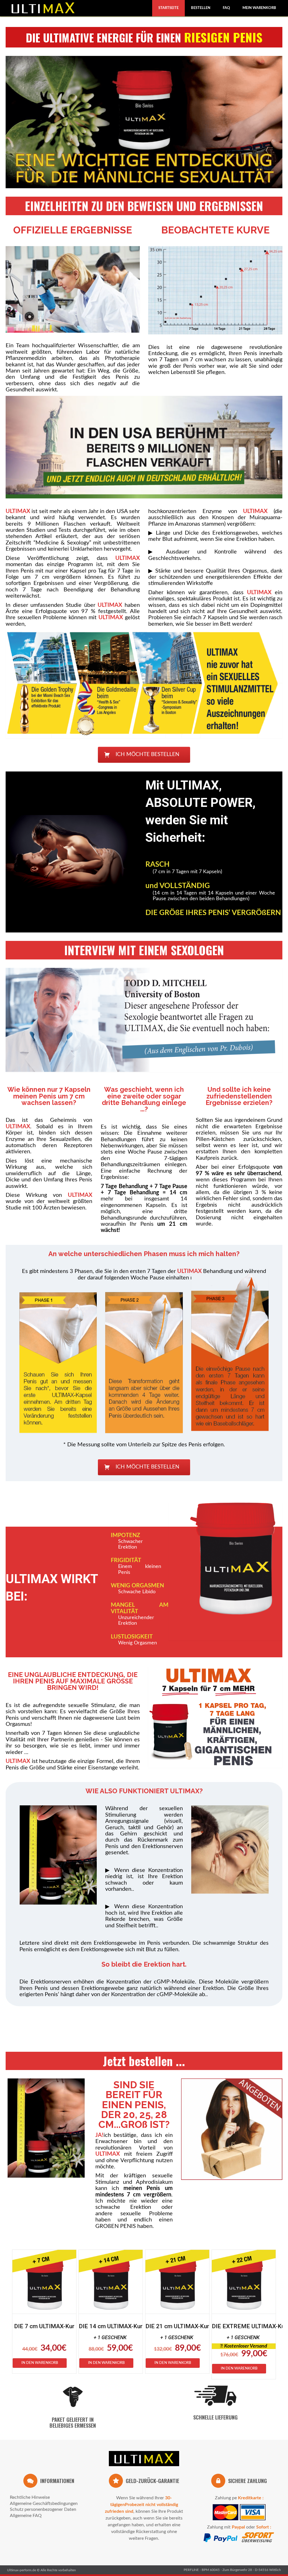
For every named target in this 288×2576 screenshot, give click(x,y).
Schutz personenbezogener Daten (43, 2509)
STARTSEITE (168, 8)
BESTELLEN (201, 8)
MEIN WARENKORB (259, 8)
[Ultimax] (144, 2460)
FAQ (226, 8)
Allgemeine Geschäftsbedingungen (44, 2504)
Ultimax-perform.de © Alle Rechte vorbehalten (41, 2570)
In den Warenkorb (40, 2363)
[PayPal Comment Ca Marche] (221, 2542)
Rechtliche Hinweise (30, 2497)
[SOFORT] (256, 2542)
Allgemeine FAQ (26, 2516)
